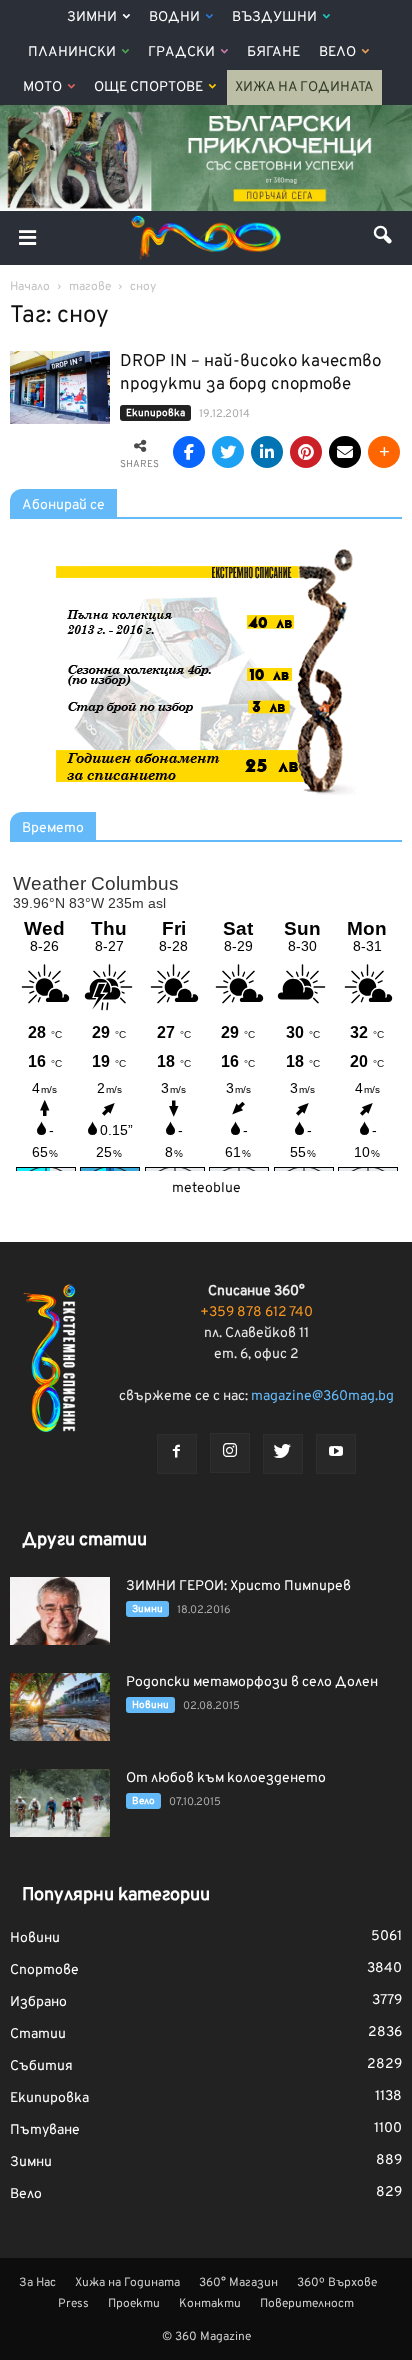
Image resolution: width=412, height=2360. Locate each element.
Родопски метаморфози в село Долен (252, 1682)
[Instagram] (230, 1453)
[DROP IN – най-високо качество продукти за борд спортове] (60, 387)
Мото (42, 87)
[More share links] (384, 452)
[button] (384, 238)
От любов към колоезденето (226, 1778)
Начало (30, 287)
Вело (337, 52)
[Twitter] (283, 1454)
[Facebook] (177, 1454)
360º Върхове (337, 2283)
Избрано (38, 2002)
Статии (38, 2034)
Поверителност (307, 2304)
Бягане (273, 52)
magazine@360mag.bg (322, 1396)
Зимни (92, 17)
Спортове (44, 1970)
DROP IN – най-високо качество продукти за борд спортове (250, 373)
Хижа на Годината (304, 87)
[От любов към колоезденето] (60, 1803)
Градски (181, 52)
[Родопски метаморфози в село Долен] (60, 1707)
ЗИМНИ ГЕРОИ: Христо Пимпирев (238, 1586)
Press (73, 2304)
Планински (72, 52)
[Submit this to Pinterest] (306, 452)
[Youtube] (336, 1454)
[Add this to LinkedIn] (267, 452)
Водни (174, 17)
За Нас (37, 2283)
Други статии (84, 1540)
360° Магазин (238, 2283)
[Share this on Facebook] (189, 452)
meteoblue (206, 1188)
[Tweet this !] (228, 452)
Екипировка (155, 413)
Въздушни (274, 17)
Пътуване (45, 2130)
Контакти (210, 2304)
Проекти (134, 2304)
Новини (150, 1705)
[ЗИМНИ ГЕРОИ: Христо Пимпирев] (60, 1611)
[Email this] (345, 452)
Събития (41, 2066)
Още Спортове (148, 87)
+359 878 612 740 (256, 1312)
